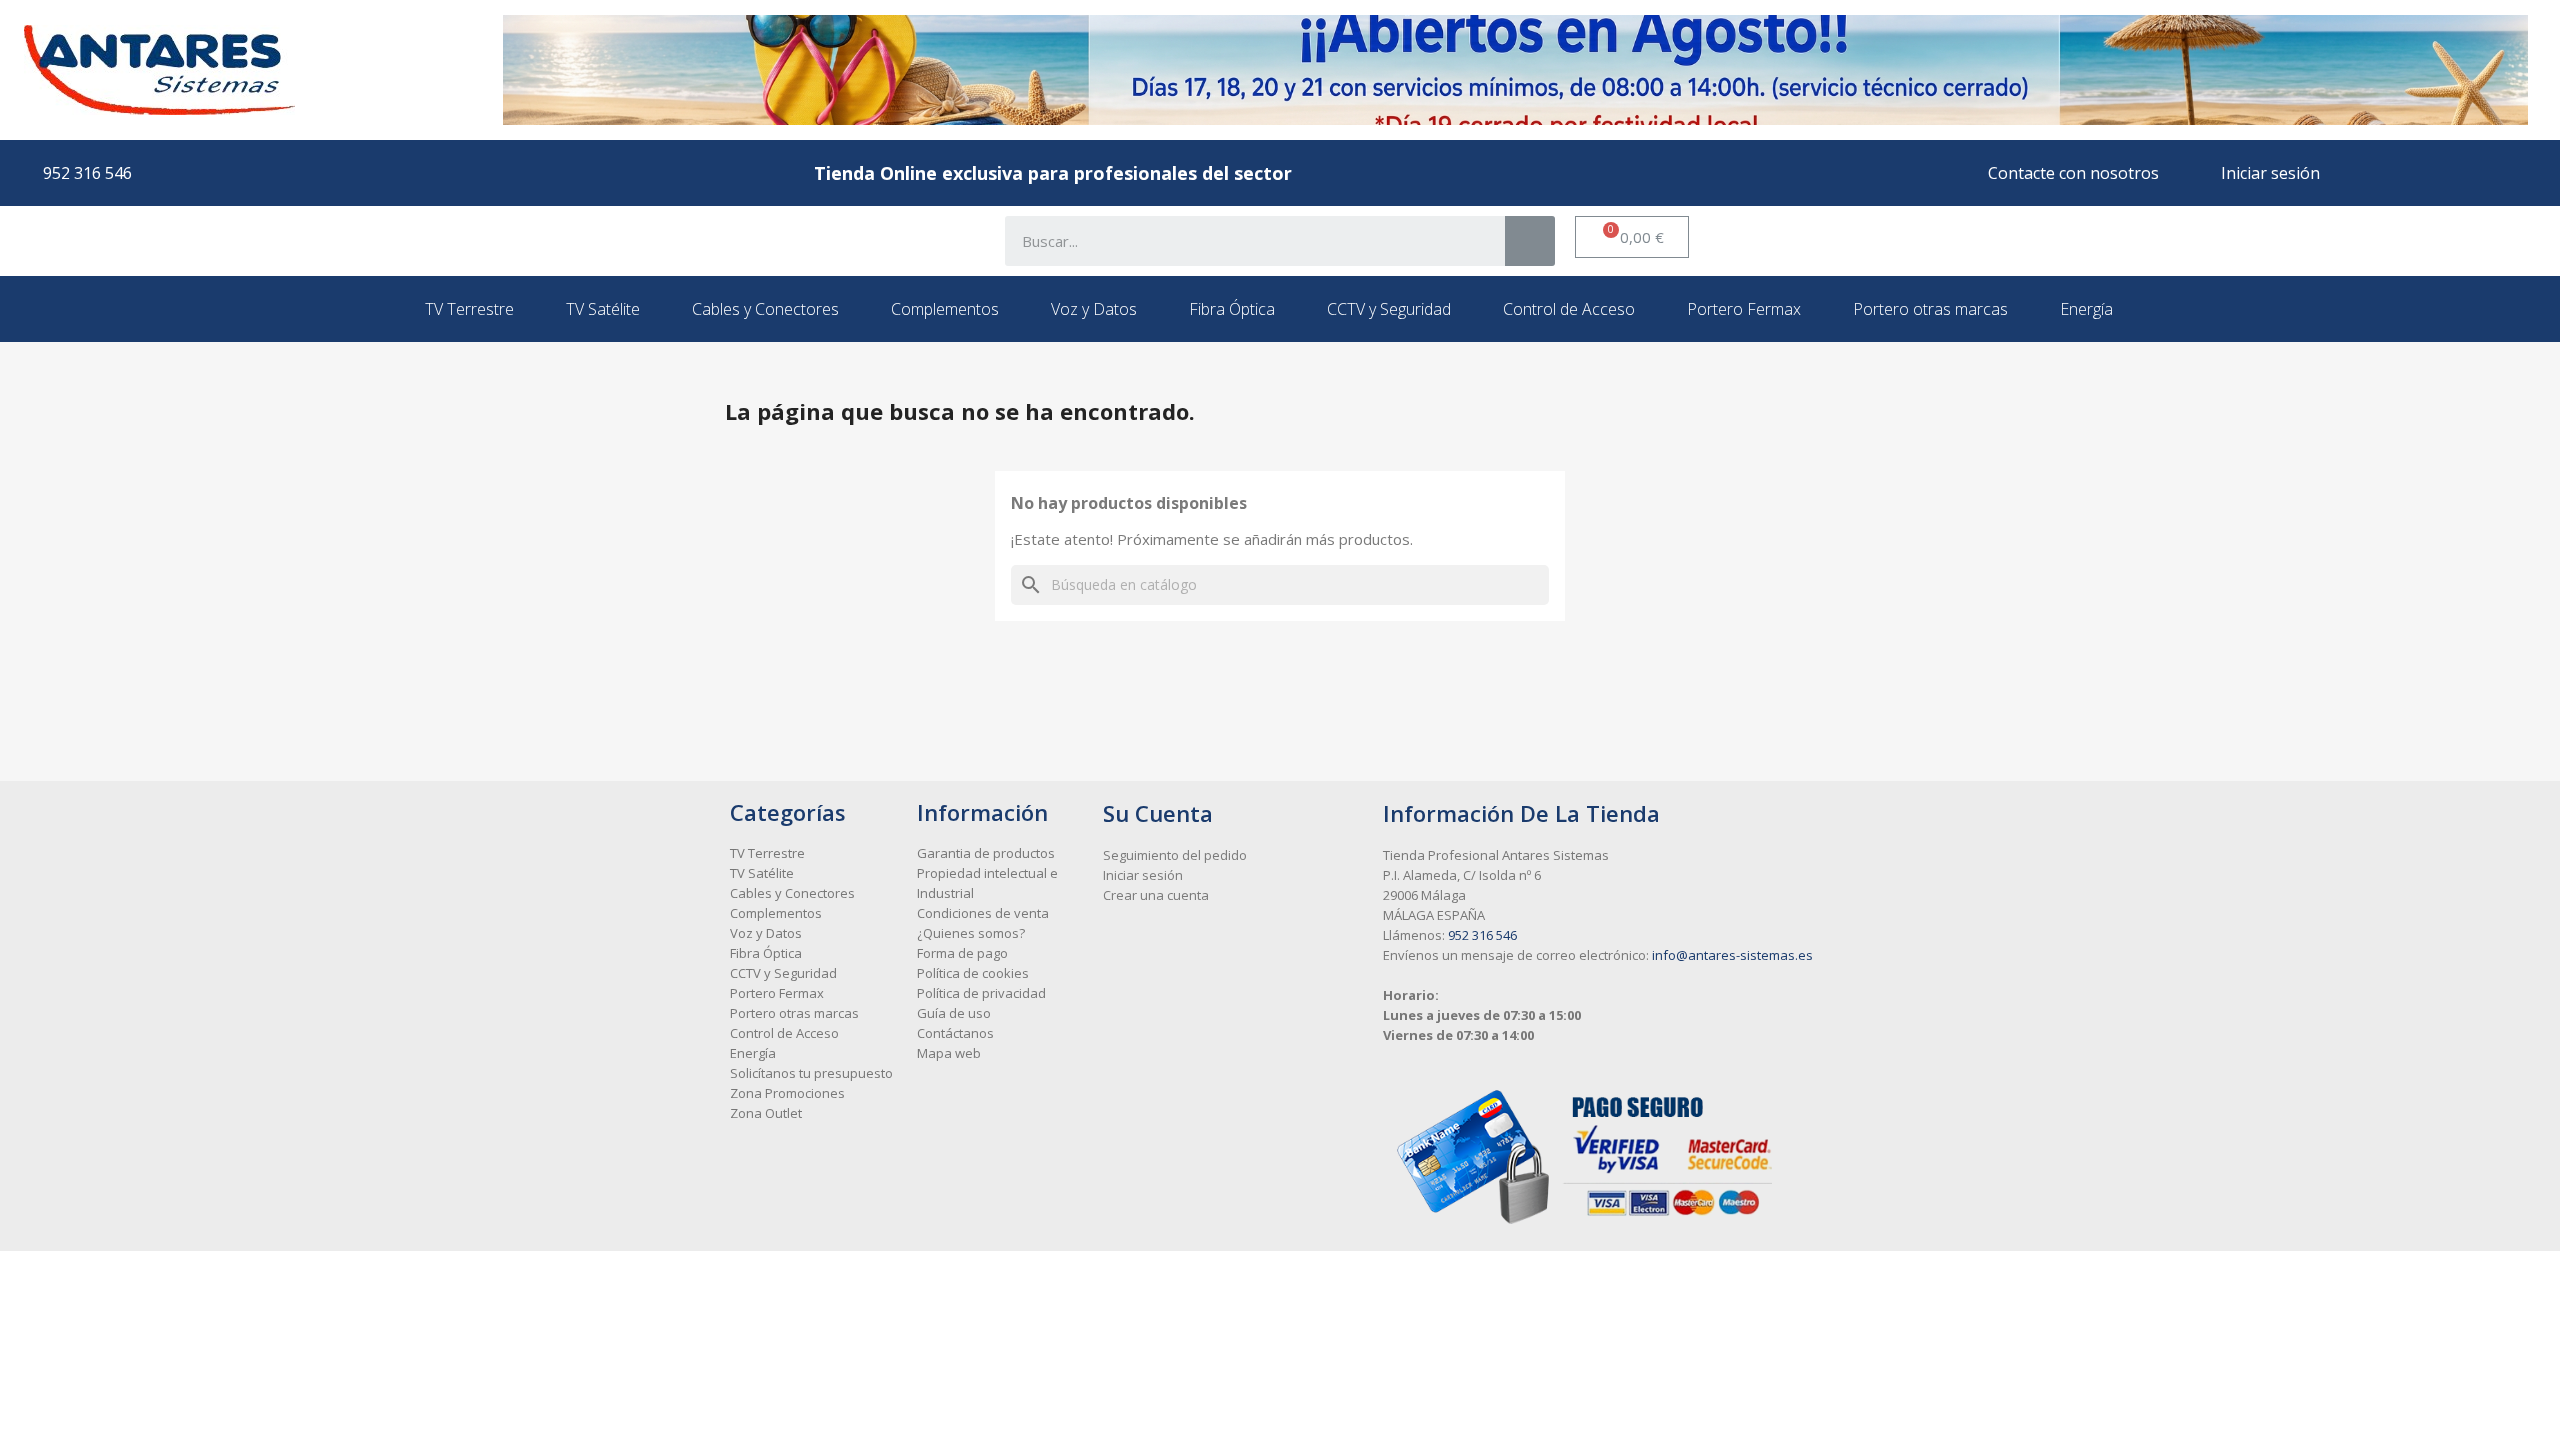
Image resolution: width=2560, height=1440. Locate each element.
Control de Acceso (1569, 309)
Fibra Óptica (1232, 309)
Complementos (945, 309)
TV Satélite (603, 309)
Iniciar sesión (1143, 875)
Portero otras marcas (1930, 309)
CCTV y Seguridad (1389, 309)
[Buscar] (1530, 241)
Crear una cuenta (1156, 895)
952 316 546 (1482, 935)
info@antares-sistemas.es (1732, 955)
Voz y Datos (1094, 309)
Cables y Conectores (765, 309)
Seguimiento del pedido (1175, 855)
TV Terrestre (469, 309)
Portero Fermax (1744, 309)
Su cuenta (1158, 813)
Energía (2086, 309)
